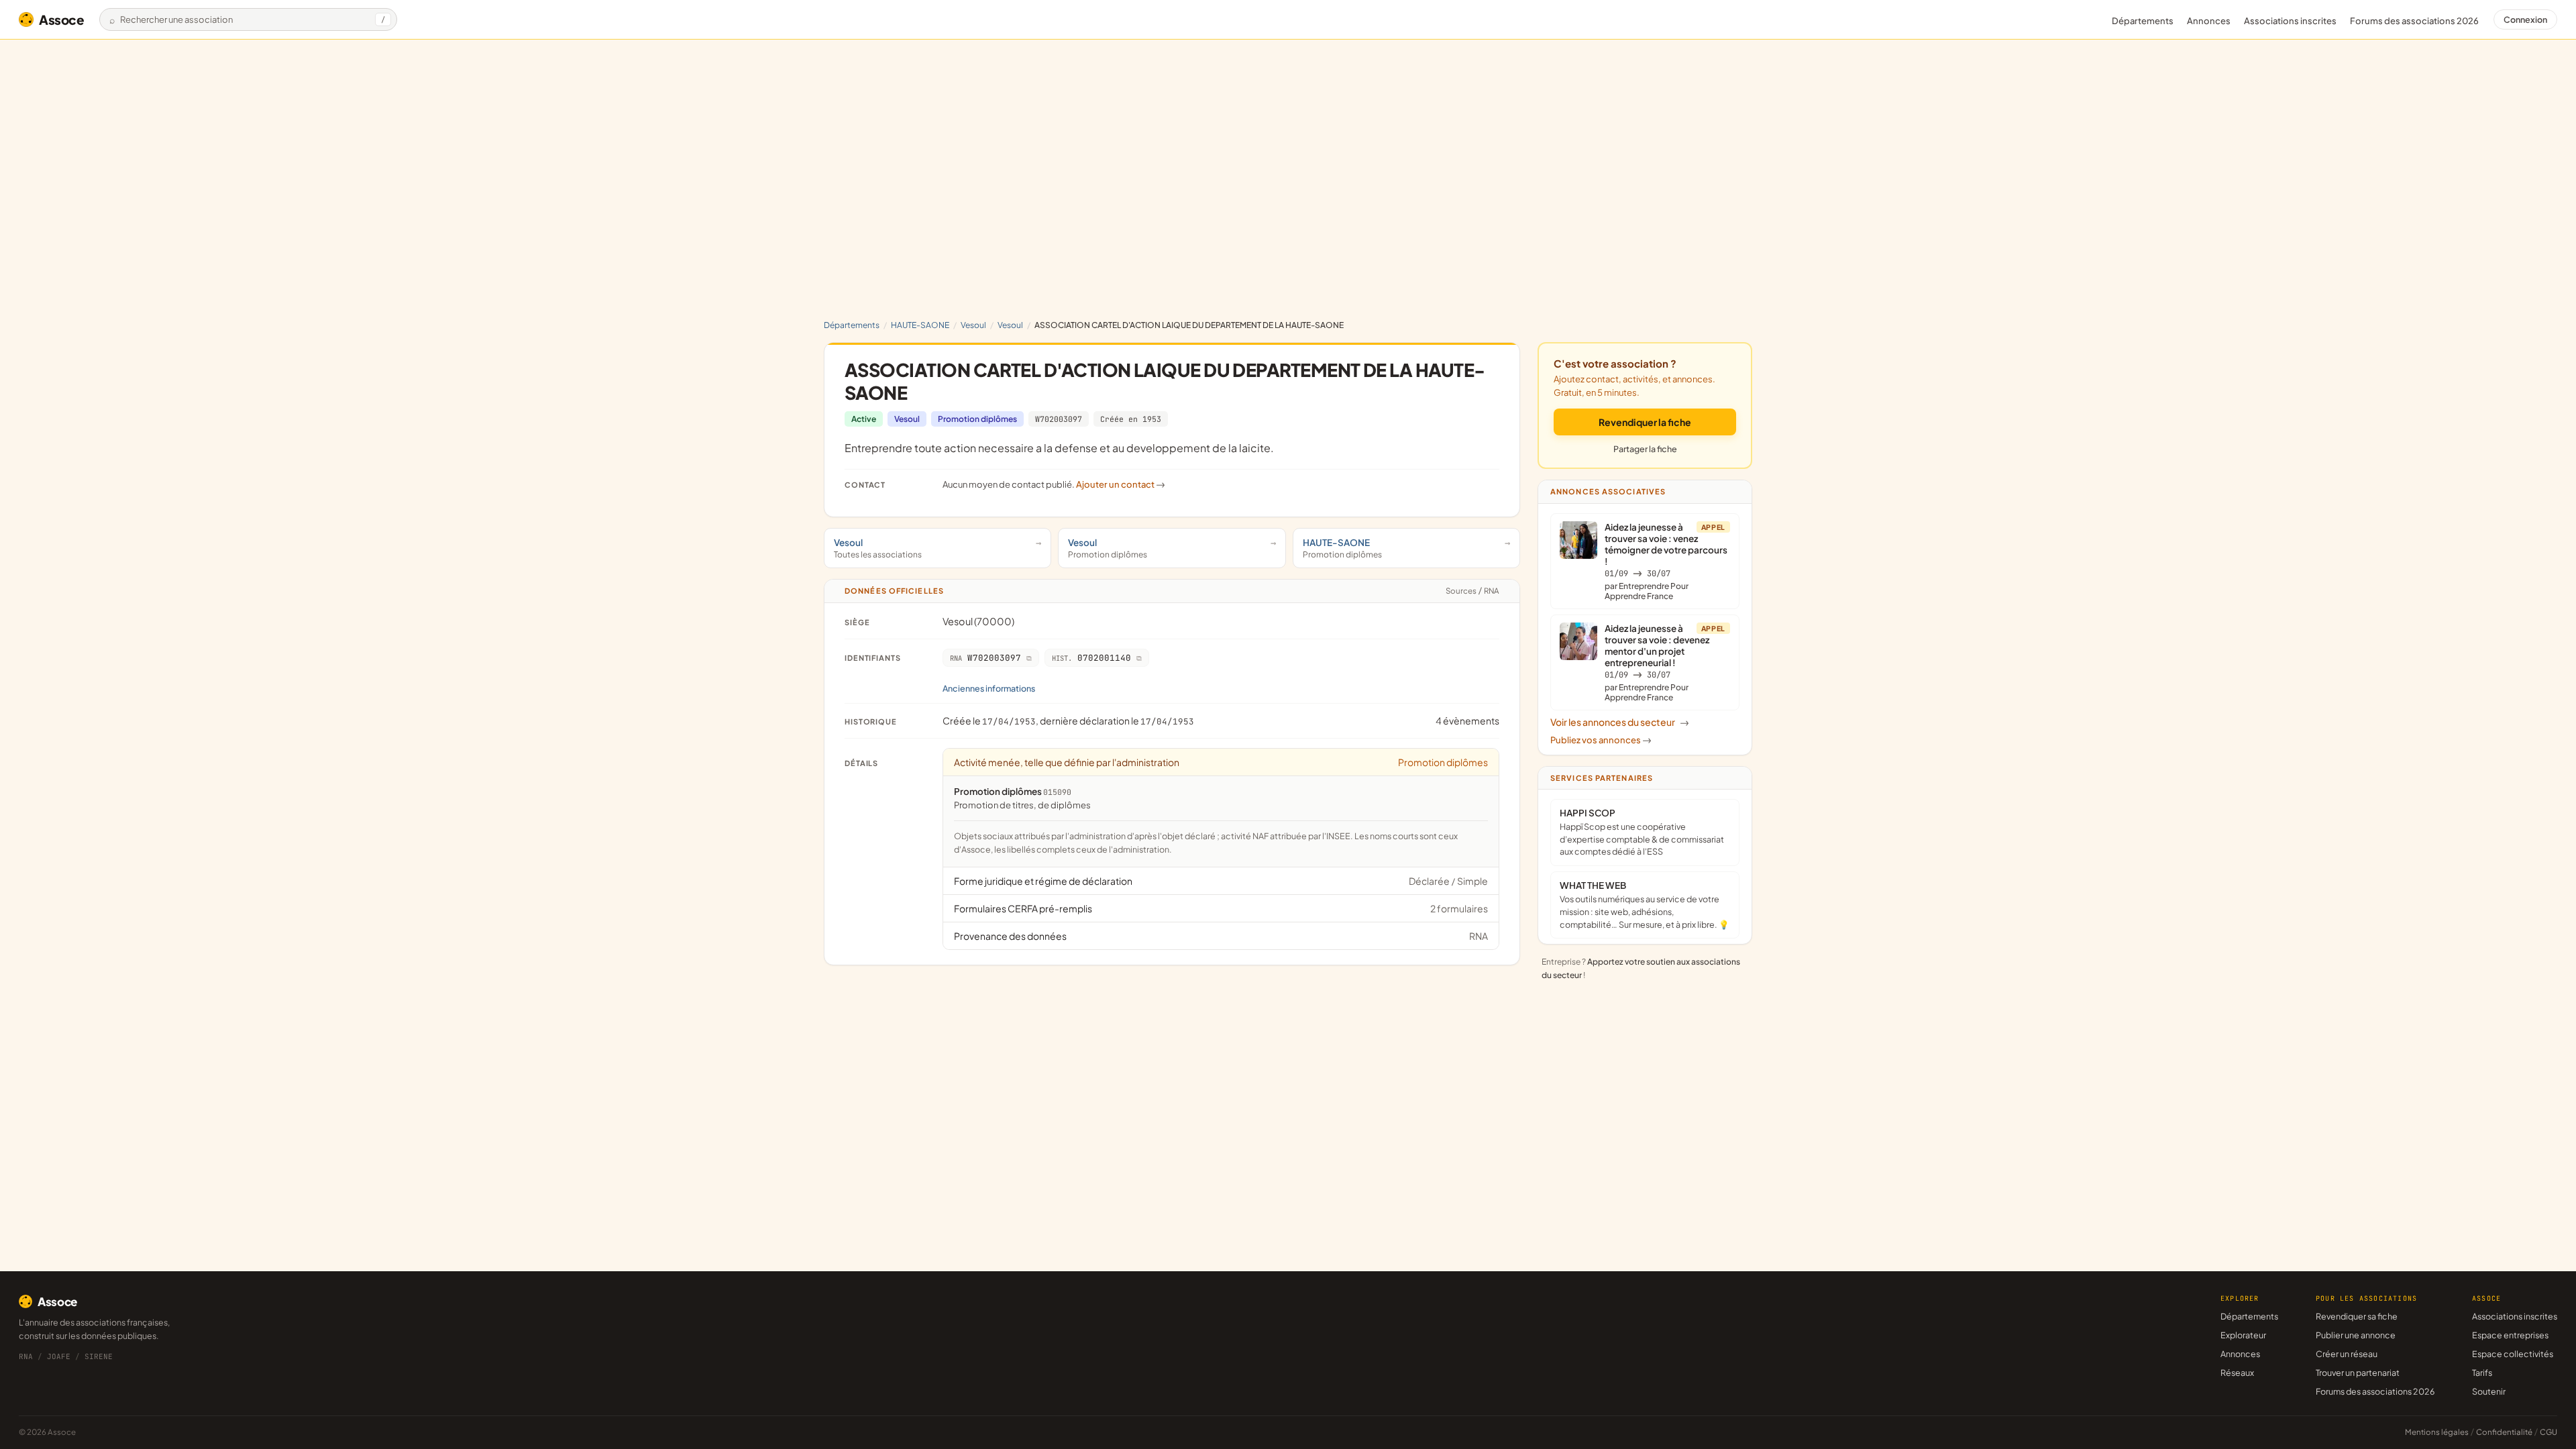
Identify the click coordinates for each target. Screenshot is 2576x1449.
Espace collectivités (2513, 1354)
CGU (2548, 1432)
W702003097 (1059, 419)
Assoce (62, 19)
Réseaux (2237, 1373)
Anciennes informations (989, 688)
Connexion (2525, 19)
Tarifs (2482, 1373)
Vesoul (973, 325)
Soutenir (2489, 1391)
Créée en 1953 (1131, 419)
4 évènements (1467, 720)
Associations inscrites (2290, 21)
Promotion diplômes (977, 419)
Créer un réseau (2347, 1354)
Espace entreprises (2510, 1335)
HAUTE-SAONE (920, 325)
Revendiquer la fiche (1645, 422)
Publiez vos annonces (1601, 740)
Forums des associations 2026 (2375, 1391)
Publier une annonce (2356, 1335)
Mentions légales (2437, 1432)
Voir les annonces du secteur (1620, 722)
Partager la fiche (1645, 449)
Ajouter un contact (1121, 484)
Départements (2143, 21)
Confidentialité (2504, 1432)
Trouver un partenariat (2358, 1373)
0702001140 (1091, 658)
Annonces (2209, 21)
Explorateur (2243, 1335)
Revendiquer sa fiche (2357, 1316)
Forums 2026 (2414, 21)
